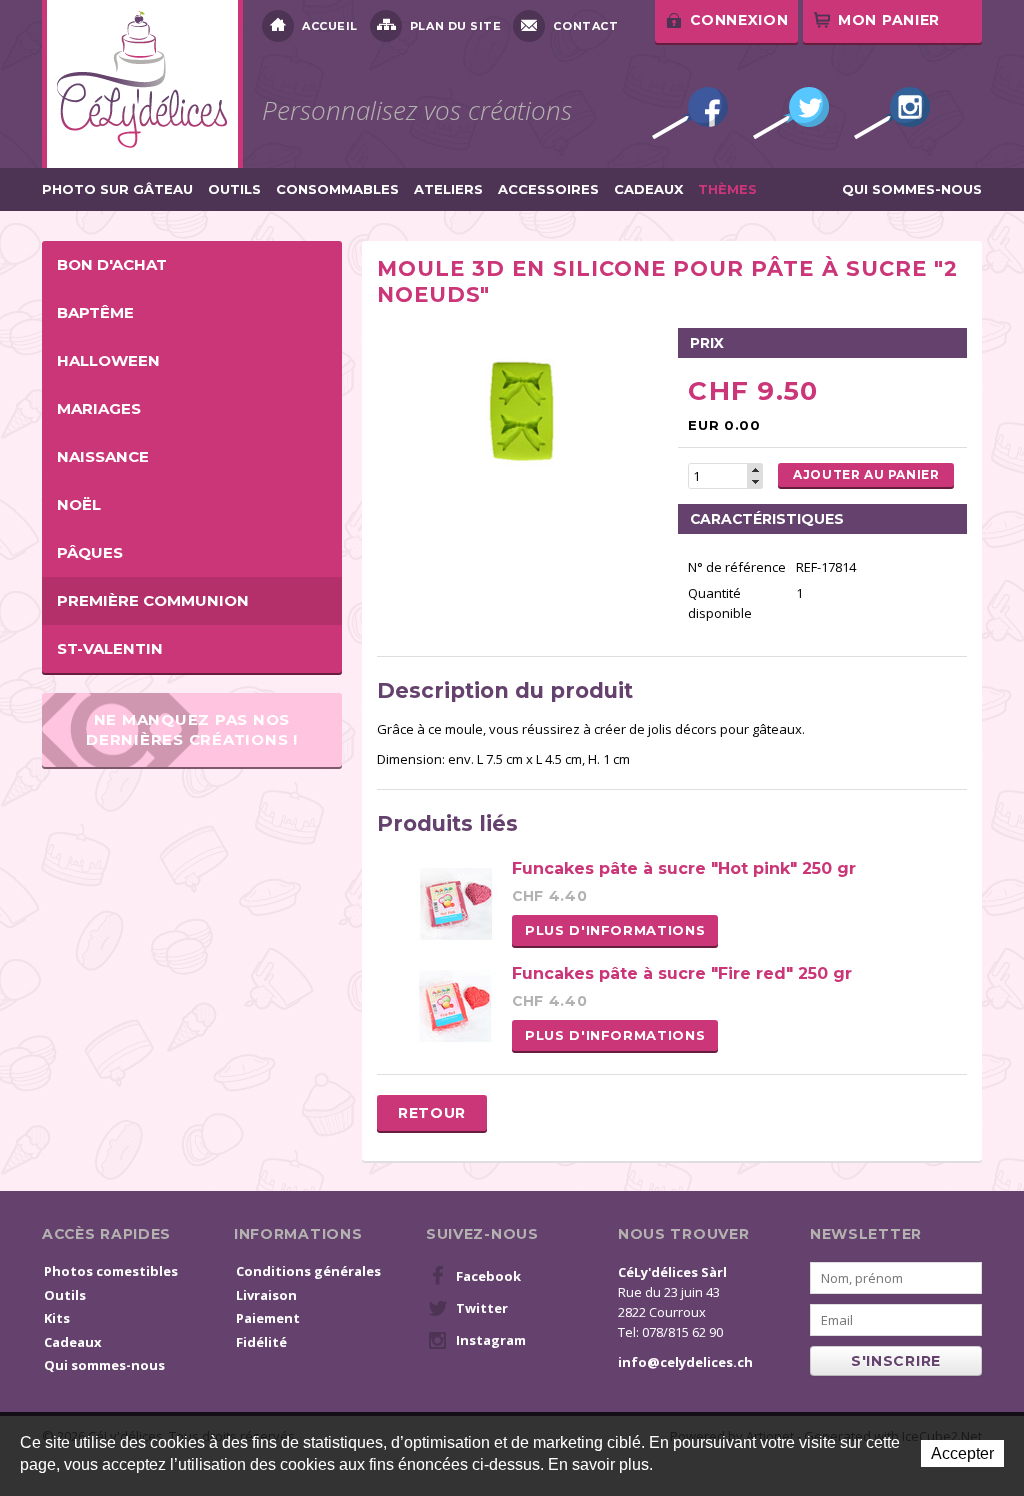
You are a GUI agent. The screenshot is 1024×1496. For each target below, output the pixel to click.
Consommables (337, 189)
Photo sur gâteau (117, 189)
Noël (79, 504)
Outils (234, 189)
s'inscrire (896, 1361)
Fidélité (261, 1342)
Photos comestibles (111, 1271)
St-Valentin (110, 648)
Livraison (266, 1295)
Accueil (330, 26)
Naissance (103, 456)
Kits (57, 1318)
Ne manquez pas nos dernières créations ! (192, 729)
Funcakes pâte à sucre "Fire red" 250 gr (682, 973)
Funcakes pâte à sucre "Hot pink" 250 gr (684, 868)
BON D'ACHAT (112, 264)
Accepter (962, 1453)
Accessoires (548, 189)
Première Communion (153, 600)
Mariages (99, 408)
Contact (585, 26)
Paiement (268, 1318)
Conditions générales (308, 1271)
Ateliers (448, 189)
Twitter (791, 113)
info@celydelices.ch (685, 1362)
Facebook (690, 113)
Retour (432, 1113)
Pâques (90, 552)
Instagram (892, 113)
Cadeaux (648, 189)
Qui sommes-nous (912, 189)
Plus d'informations (615, 930)
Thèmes (727, 189)
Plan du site (456, 26)
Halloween (108, 360)
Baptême (95, 312)
